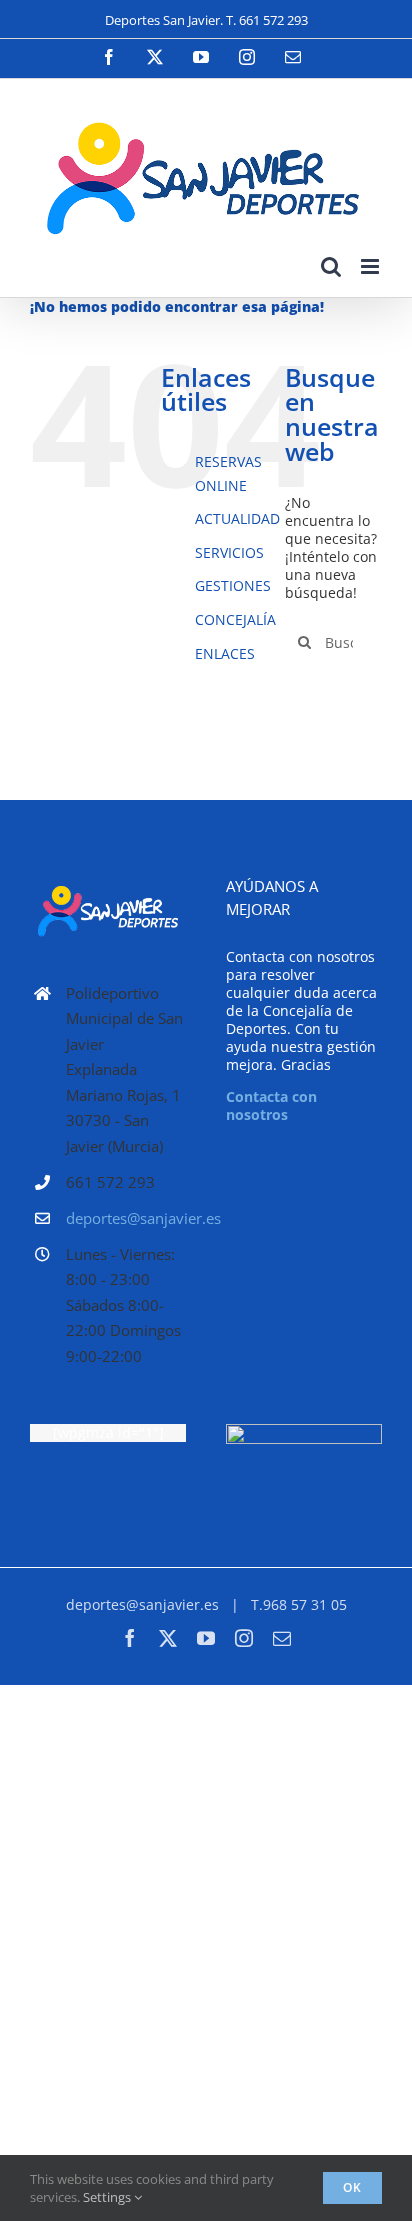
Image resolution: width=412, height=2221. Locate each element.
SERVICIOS (229, 552)
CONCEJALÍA (235, 619)
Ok (352, 2187)
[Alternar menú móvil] (371, 266)
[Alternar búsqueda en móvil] (331, 266)
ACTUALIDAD (237, 518)
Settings (108, 2197)
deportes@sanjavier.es (126, 1218)
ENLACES (225, 653)
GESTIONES (233, 585)
